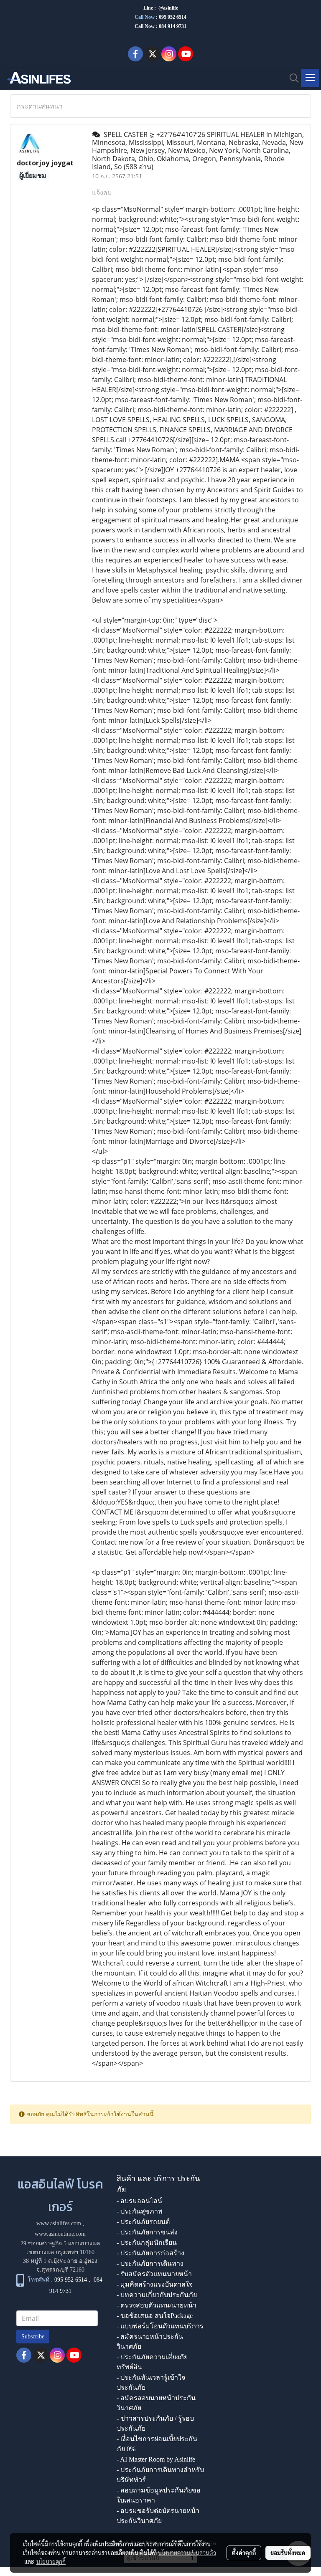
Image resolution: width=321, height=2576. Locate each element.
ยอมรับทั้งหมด (288, 2553)
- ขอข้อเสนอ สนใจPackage (155, 2316)
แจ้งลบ (102, 193)
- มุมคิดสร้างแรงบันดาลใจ (155, 2284)
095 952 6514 (173, 17)
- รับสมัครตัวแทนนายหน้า (154, 2274)
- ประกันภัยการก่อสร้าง (150, 2253)
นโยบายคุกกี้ (51, 2561)
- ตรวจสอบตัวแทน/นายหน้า (157, 2305)
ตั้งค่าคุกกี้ (244, 2553)
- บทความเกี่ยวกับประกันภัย (157, 2295)
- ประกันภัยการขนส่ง (147, 2232)
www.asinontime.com (60, 2234)
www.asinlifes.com (59, 2223)
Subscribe (33, 2337)
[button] (291, 78)
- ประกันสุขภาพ (140, 2211)
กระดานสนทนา (40, 106)
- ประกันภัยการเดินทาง (150, 2263)
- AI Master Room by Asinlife (156, 2459)
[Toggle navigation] (310, 78)
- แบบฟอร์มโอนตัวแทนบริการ (160, 2326)
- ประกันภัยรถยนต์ (143, 2222)
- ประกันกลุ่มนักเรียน (147, 2243)
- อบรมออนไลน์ (139, 2201)
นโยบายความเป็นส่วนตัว (187, 2553)
